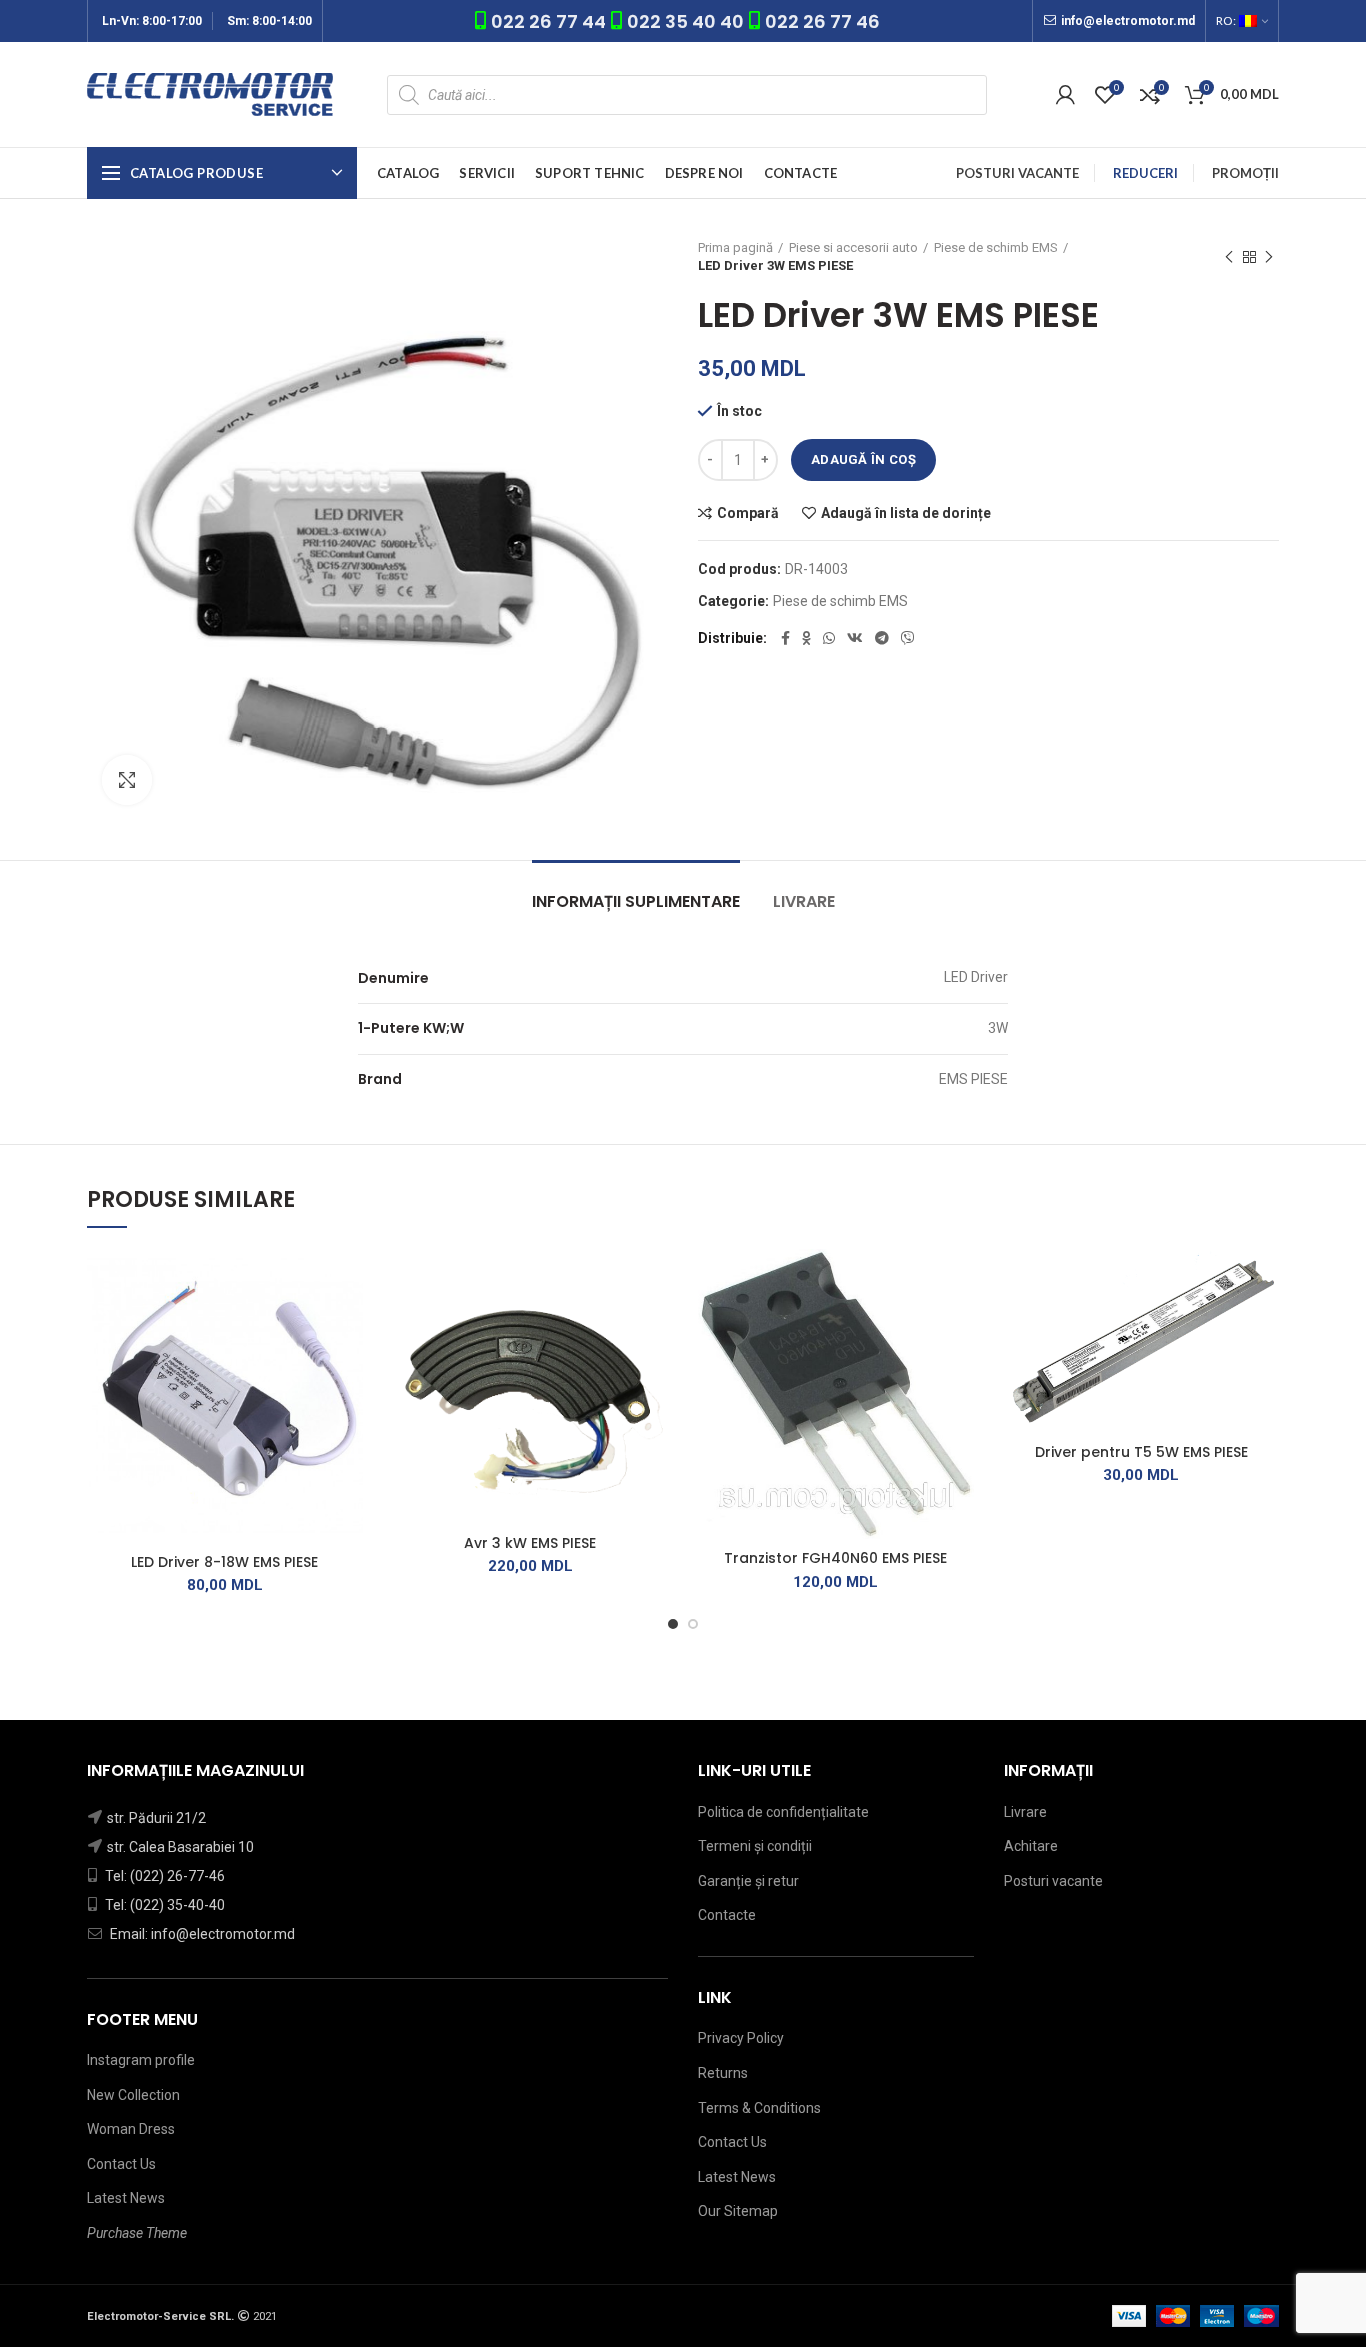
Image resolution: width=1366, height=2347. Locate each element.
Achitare (1031, 1846)
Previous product (1229, 257)
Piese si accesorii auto (853, 247)
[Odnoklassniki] (806, 638)
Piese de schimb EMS (996, 247)
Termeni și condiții (755, 1846)
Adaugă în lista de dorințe (906, 513)
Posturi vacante (1053, 1881)
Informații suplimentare (636, 901)
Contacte (727, 1915)
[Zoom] (127, 780)
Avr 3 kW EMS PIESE (530, 1543)
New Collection (133, 2095)
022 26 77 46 (822, 21)
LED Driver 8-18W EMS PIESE (224, 1562)
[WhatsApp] (829, 638)
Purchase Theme (137, 2233)
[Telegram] (882, 638)
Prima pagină (735, 247)
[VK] (855, 638)
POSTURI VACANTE (1017, 173)
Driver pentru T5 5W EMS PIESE (1141, 1452)
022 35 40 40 (685, 21)
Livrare (804, 901)
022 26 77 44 (550, 21)
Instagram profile (141, 2060)
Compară (748, 513)
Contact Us (121, 2164)
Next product (1269, 257)
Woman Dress (131, 2129)
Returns (723, 2073)
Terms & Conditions (759, 2108)
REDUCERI (1145, 173)
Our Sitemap (738, 2211)
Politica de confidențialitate (783, 1812)
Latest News (126, 2198)
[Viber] (908, 638)
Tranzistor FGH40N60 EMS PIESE (835, 1558)
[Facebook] (785, 638)
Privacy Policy (741, 2038)
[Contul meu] (1065, 95)
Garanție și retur (748, 1881)
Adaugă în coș (863, 459)
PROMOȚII (1245, 173)
